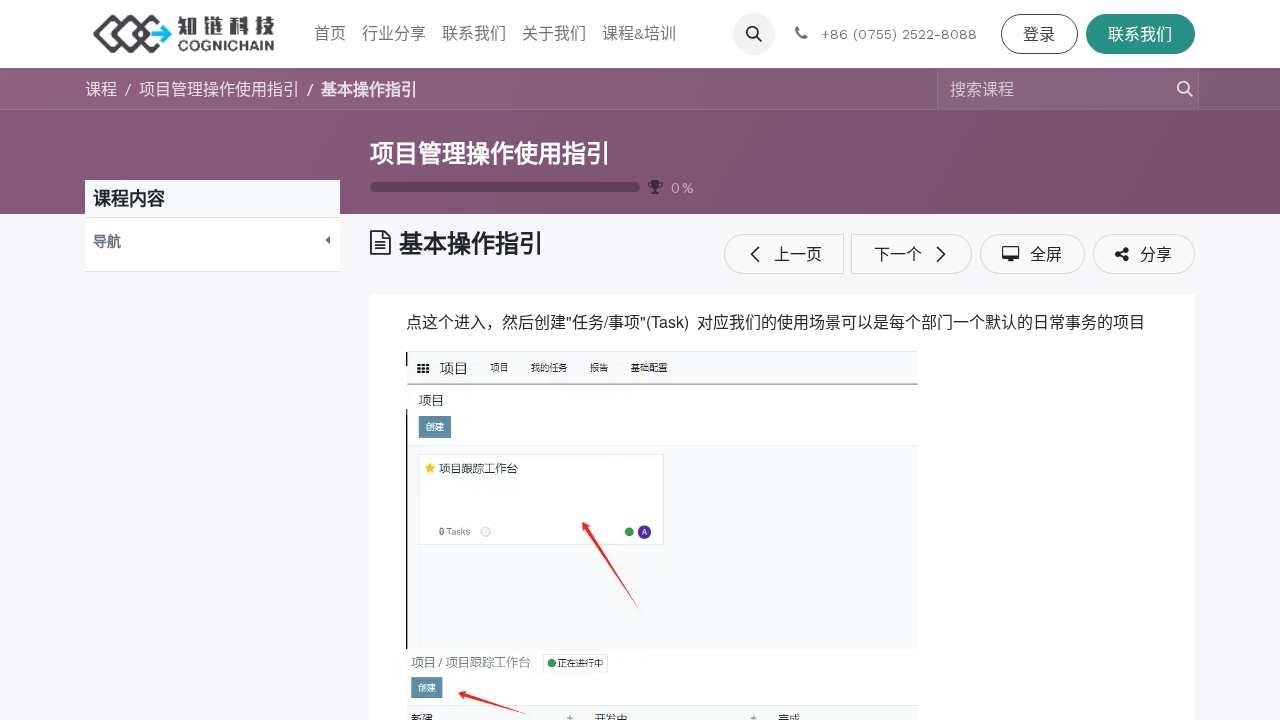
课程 (101, 88)
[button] (754, 34)
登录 (1039, 33)
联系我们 (1140, 33)
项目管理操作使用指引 (490, 154)
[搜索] (1176, 89)
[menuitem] (330, 34)
